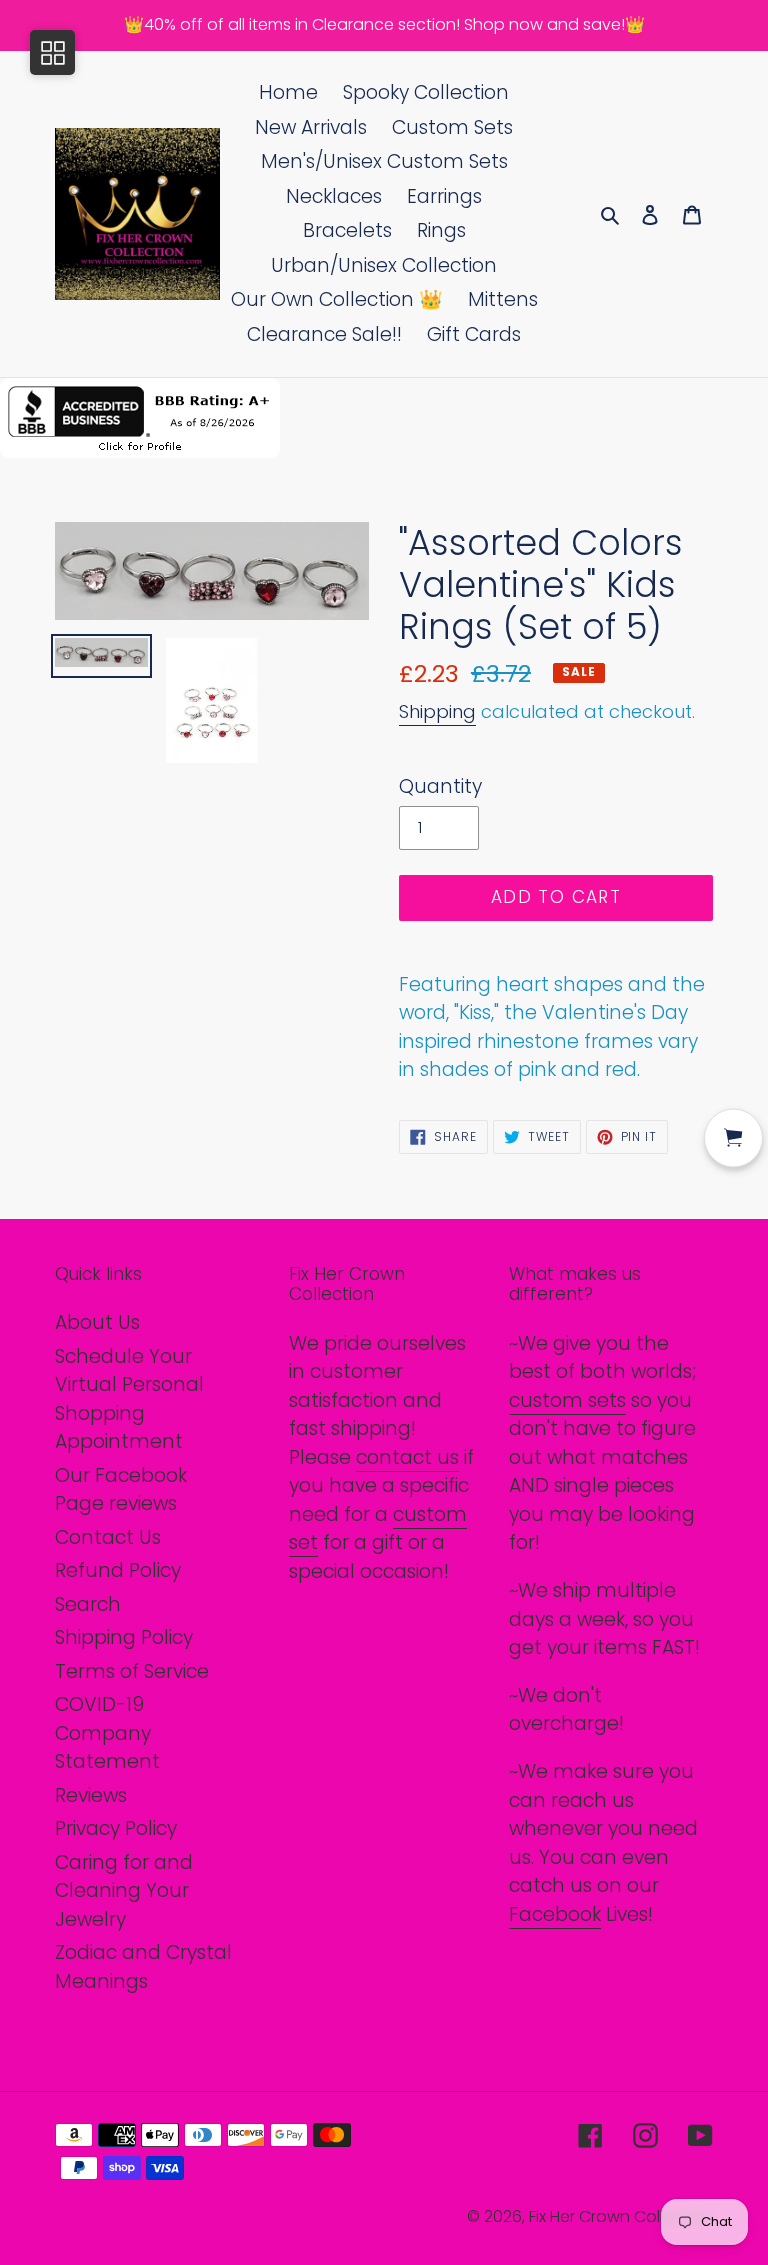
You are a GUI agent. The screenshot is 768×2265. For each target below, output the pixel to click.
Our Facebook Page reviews (121, 1490)
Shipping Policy (124, 1637)
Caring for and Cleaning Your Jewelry (124, 1891)
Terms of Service (132, 1671)
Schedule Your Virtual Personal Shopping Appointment (129, 1399)
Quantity (440, 786)
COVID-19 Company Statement (107, 1733)
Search (88, 1604)
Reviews (91, 1795)
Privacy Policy (116, 1828)
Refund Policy (118, 1570)
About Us (97, 1322)
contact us (407, 1457)
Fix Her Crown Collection (621, 2216)
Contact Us (108, 1537)
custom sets (567, 1400)
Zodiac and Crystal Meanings (143, 1967)
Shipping (437, 711)
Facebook (555, 1914)
